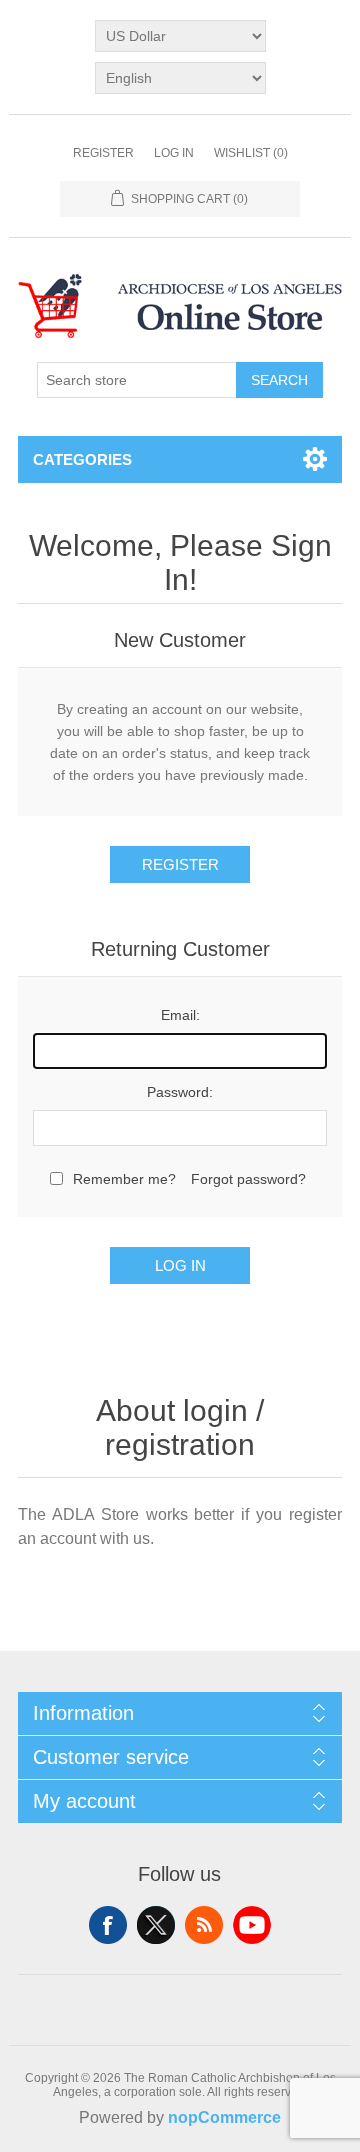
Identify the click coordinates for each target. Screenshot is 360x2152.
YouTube (252, 1925)
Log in (174, 153)
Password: (180, 1092)
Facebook (108, 1925)
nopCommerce (224, 2117)
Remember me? (124, 1179)
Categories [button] (82, 459)
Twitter (156, 1925)
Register (103, 153)
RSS (204, 1925)
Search (279, 380)
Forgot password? (248, 1179)
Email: (180, 1015)
